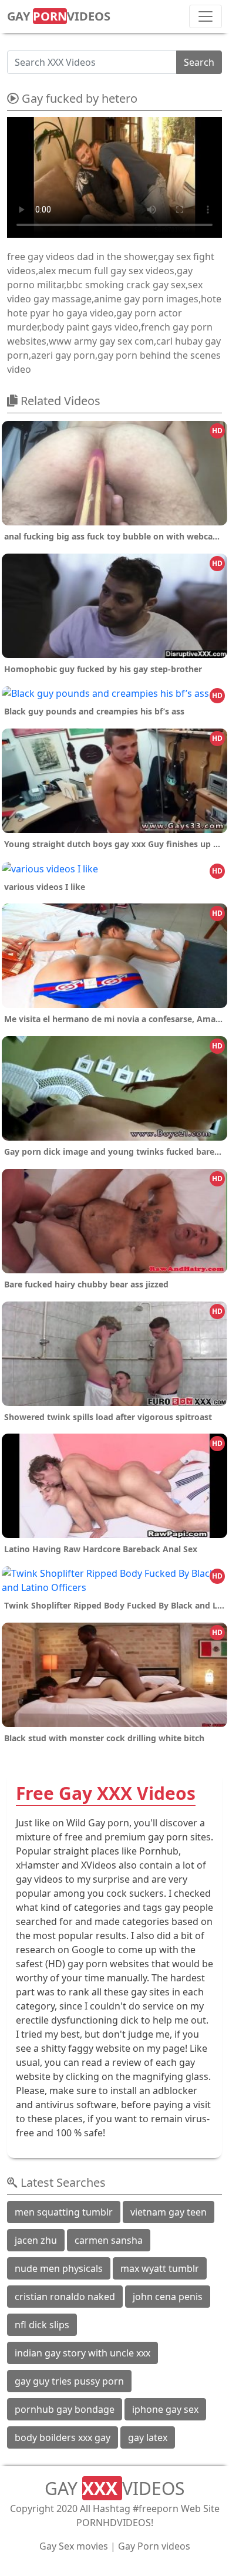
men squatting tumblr (64, 2212)
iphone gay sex (165, 2409)
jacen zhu (36, 2240)
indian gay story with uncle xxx (82, 2353)
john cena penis (168, 2297)
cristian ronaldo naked (65, 2297)
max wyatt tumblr (160, 2268)
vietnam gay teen (169, 2212)
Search (199, 62)
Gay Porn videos (154, 2546)
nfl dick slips (42, 2325)
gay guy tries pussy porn (69, 2381)
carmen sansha (109, 2240)
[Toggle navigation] (206, 16)
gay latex (148, 2437)
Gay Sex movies (74, 2546)
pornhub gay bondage (65, 2409)
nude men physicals (59, 2268)
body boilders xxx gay (63, 2437)
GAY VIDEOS (59, 16)
